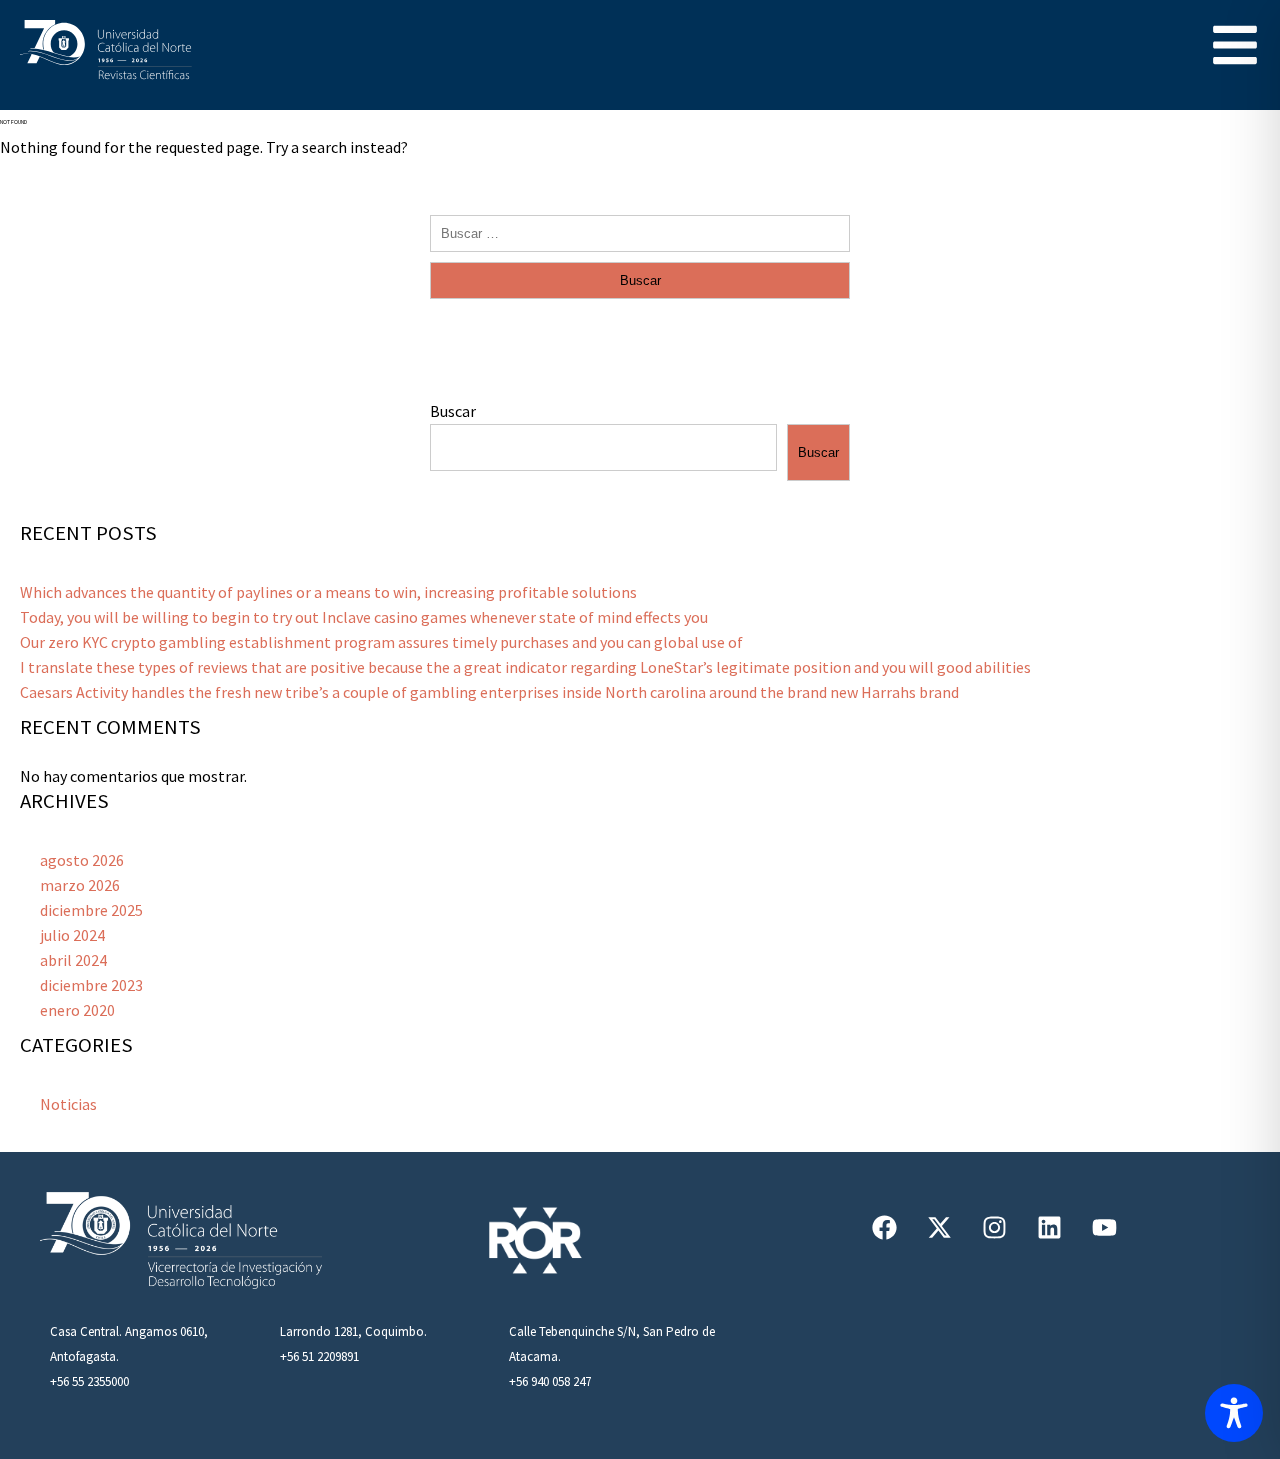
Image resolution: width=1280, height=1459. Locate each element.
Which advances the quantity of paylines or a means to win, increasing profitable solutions (328, 592)
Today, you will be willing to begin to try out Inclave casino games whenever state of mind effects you (364, 617)
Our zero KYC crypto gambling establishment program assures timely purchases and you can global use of (381, 642)
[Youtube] (1105, 1227)
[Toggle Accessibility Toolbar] (1234, 1413)
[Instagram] (995, 1227)
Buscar (453, 411)
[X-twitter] (940, 1227)
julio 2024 (72, 935)
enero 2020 (77, 1010)
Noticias (68, 1104)
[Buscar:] (640, 232)
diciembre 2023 (91, 985)
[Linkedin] (1050, 1227)
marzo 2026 (80, 885)
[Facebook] (885, 1227)
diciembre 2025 (91, 910)
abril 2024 (73, 960)
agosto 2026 (82, 860)
